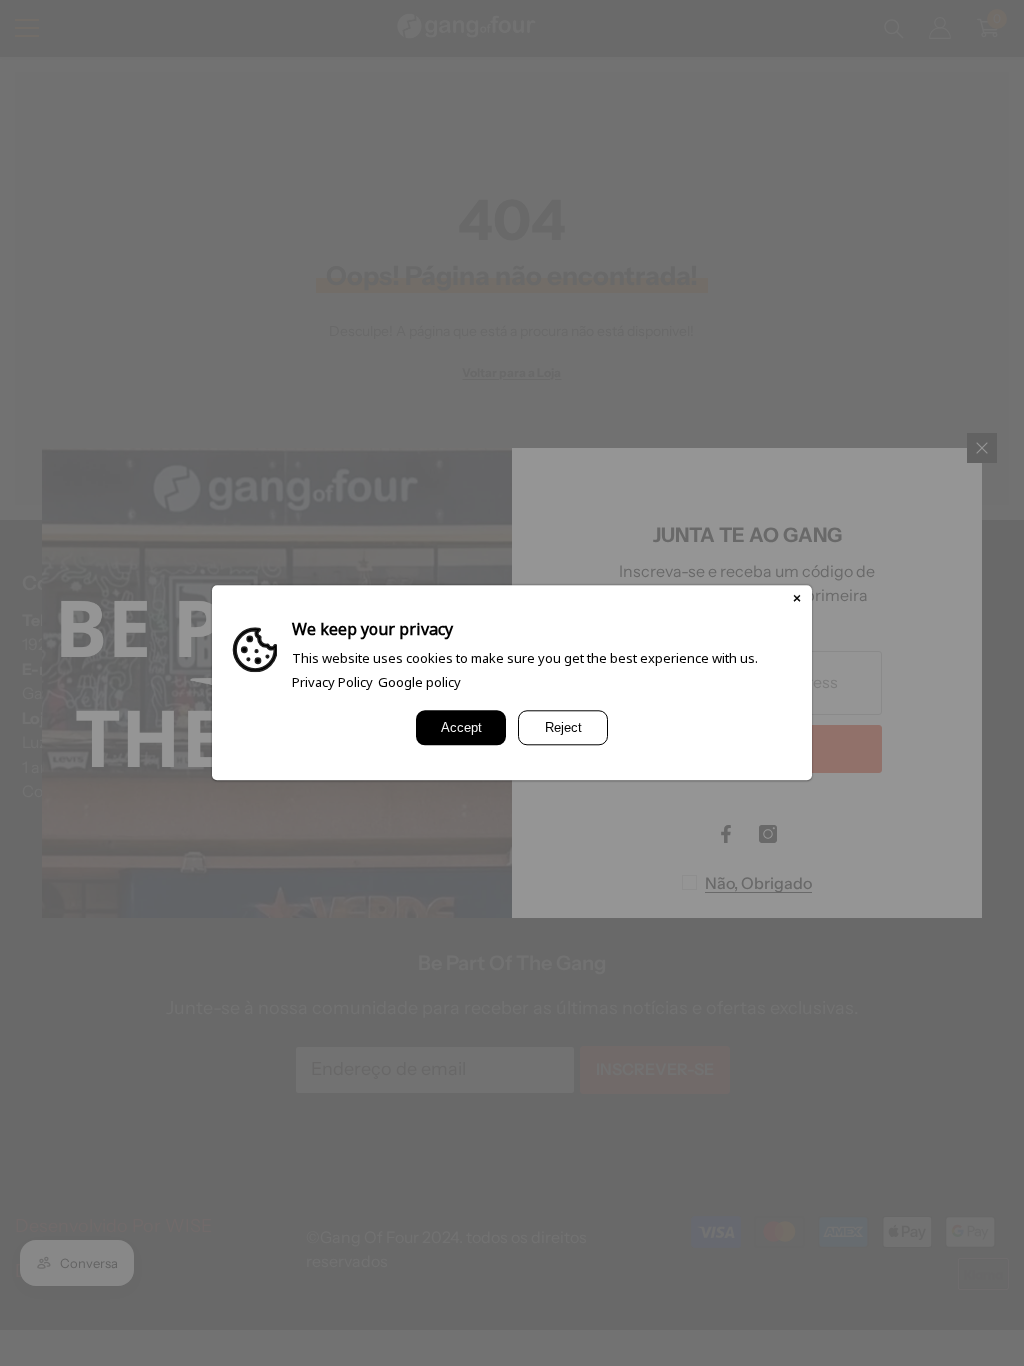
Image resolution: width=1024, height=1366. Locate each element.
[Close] (797, 600)
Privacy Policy (332, 682)
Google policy (419, 682)
